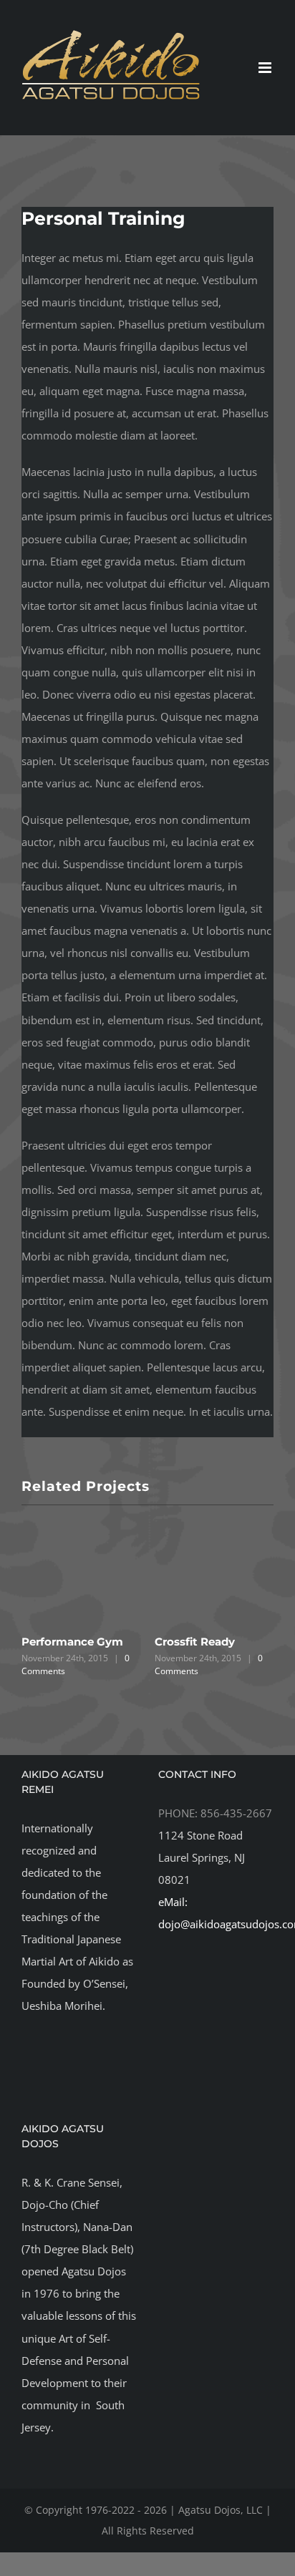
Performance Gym (72, 1642)
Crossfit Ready (195, 1642)
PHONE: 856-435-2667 (215, 1813)
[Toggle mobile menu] (266, 68)
